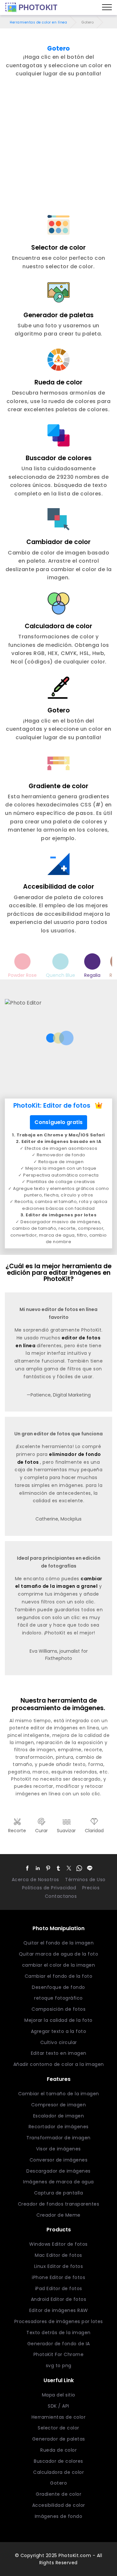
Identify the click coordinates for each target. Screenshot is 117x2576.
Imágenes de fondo (59, 2516)
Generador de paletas (59, 2439)
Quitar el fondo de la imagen (58, 1943)
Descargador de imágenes (58, 2171)
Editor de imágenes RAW (59, 2310)
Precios (91, 1888)
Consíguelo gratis (58, 1122)
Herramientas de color (59, 2417)
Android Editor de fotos (59, 2299)
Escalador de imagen (59, 2116)
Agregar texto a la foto (59, 2031)
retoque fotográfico (58, 1998)
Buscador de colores (58, 2461)
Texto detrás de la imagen (58, 2333)
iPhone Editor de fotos (58, 2277)
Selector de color (58, 2428)
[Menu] (107, 8)
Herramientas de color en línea (38, 22)
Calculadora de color (58, 2472)
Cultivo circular (59, 2042)
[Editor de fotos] (31, 8)
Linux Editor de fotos (59, 2266)
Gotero (58, 2483)
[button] (27, 1868)
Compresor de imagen (59, 2105)
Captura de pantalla (59, 2193)
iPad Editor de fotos (59, 2288)
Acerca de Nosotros (35, 1880)
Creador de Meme (58, 2215)
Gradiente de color (58, 2494)
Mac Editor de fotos (58, 2255)
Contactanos (61, 1896)
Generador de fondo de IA (59, 2344)
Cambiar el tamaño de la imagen (59, 2094)
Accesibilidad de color (59, 2505)
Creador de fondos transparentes (59, 2204)
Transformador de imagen (58, 2138)
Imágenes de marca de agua (58, 2182)
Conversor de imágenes (59, 2160)
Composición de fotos (58, 2009)
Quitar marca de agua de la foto (59, 1954)
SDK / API (58, 2406)
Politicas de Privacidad (49, 1888)
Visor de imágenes (58, 2149)
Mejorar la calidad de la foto (58, 2020)
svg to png (59, 2365)
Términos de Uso (85, 1880)
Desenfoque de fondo (58, 1987)
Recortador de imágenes (59, 2127)
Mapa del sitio (59, 2395)
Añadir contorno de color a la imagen (59, 2064)
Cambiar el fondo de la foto (59, 1976)
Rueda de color (58, 2450)
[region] (58, 108)
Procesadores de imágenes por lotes (59, 2321)
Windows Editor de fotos (58, 2244)
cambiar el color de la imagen (59, 1965)
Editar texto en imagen (59, 2053)
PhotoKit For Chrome (59, 2354)
